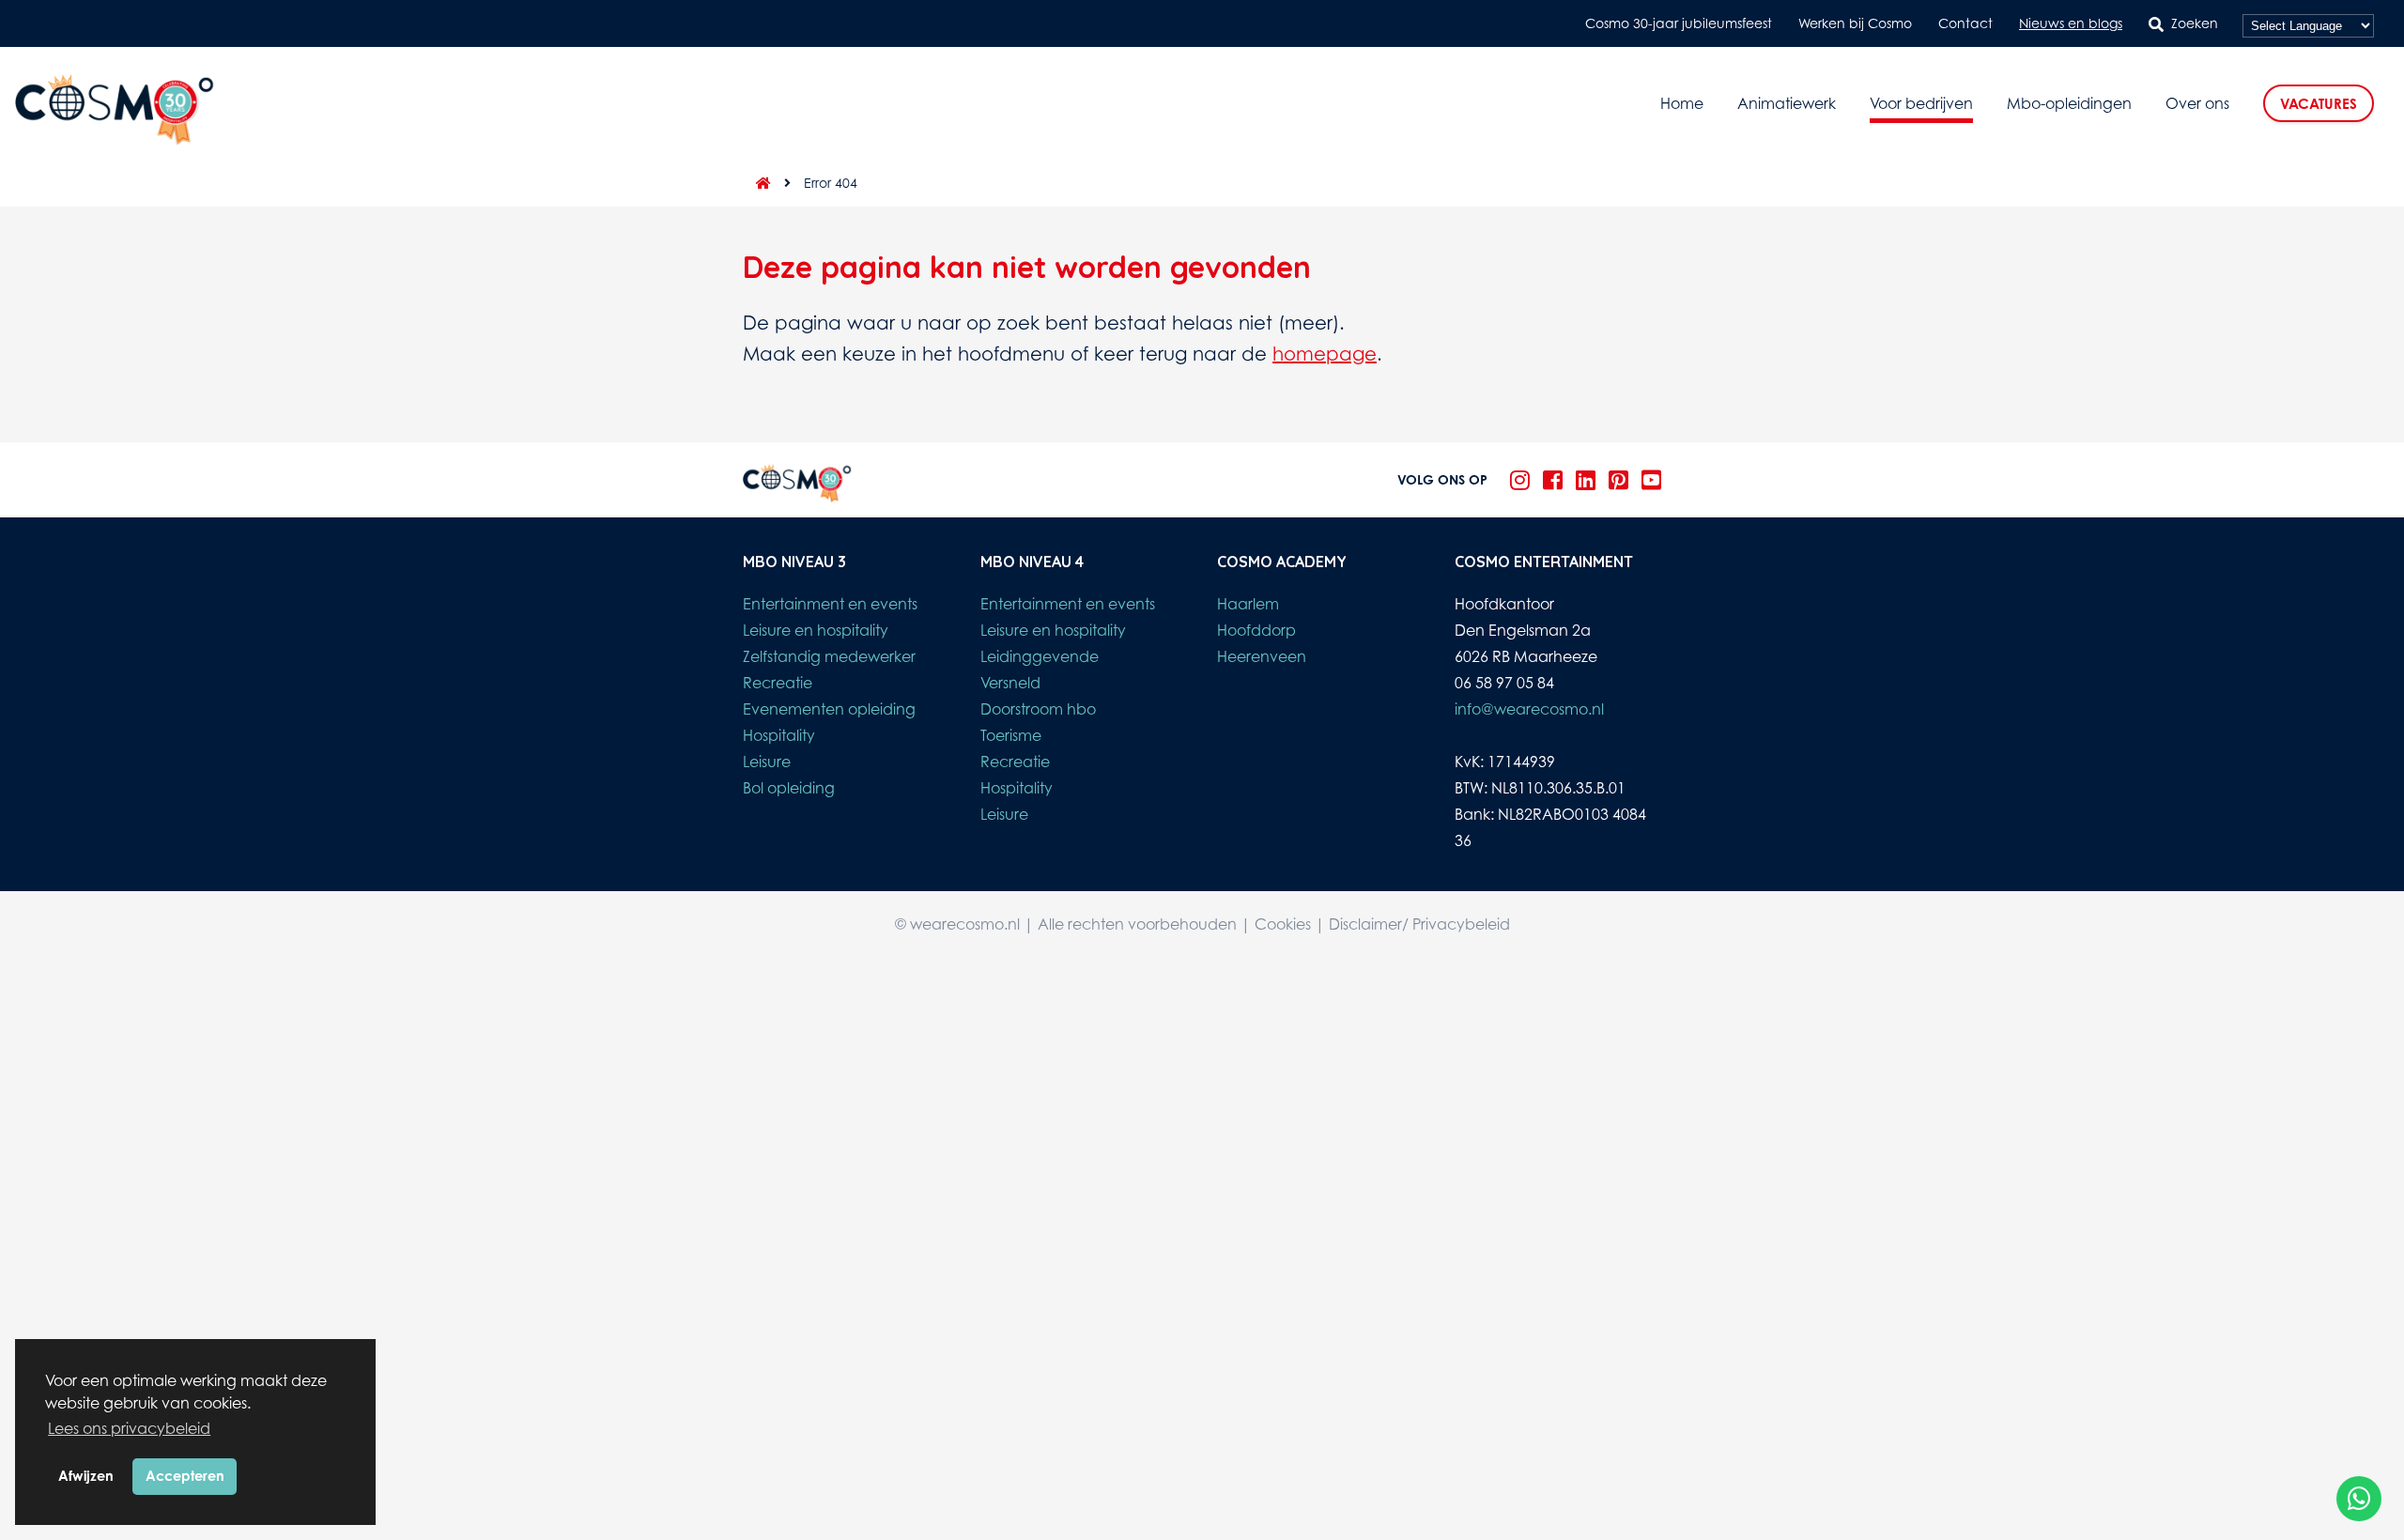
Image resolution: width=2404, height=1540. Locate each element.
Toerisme (1011, 735)
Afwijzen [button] (86, 1476)
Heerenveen (1262, 656)
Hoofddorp (1256, 630)
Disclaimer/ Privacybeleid (1419, 924)
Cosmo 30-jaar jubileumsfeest (1679, 23)
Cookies (1283, 924)
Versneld (1010, 683)
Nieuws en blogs (2071, 23)
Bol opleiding (789, 788)
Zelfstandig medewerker (829, 656)
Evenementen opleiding (829, 709)
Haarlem (1248, 604)
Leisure (767, 762)
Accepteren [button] (185, 1476)
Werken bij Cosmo (1855, 23)
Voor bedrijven (1921, 103)
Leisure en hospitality (816, 630)
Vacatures (2319, 104)
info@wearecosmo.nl (1529, 709)
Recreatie (778, 683)
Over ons (2197, 103)
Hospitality (779, 735)
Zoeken (2195, 23)
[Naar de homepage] (757, 183)
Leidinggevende (1040, 656)
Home (1682, 103)
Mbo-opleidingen (2069, 103)
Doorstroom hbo (1038, 709)
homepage (1325, 354)
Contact (1965, 23)
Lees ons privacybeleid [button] (129, 1428)
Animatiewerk (1787, 103)
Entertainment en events (830, 604)
